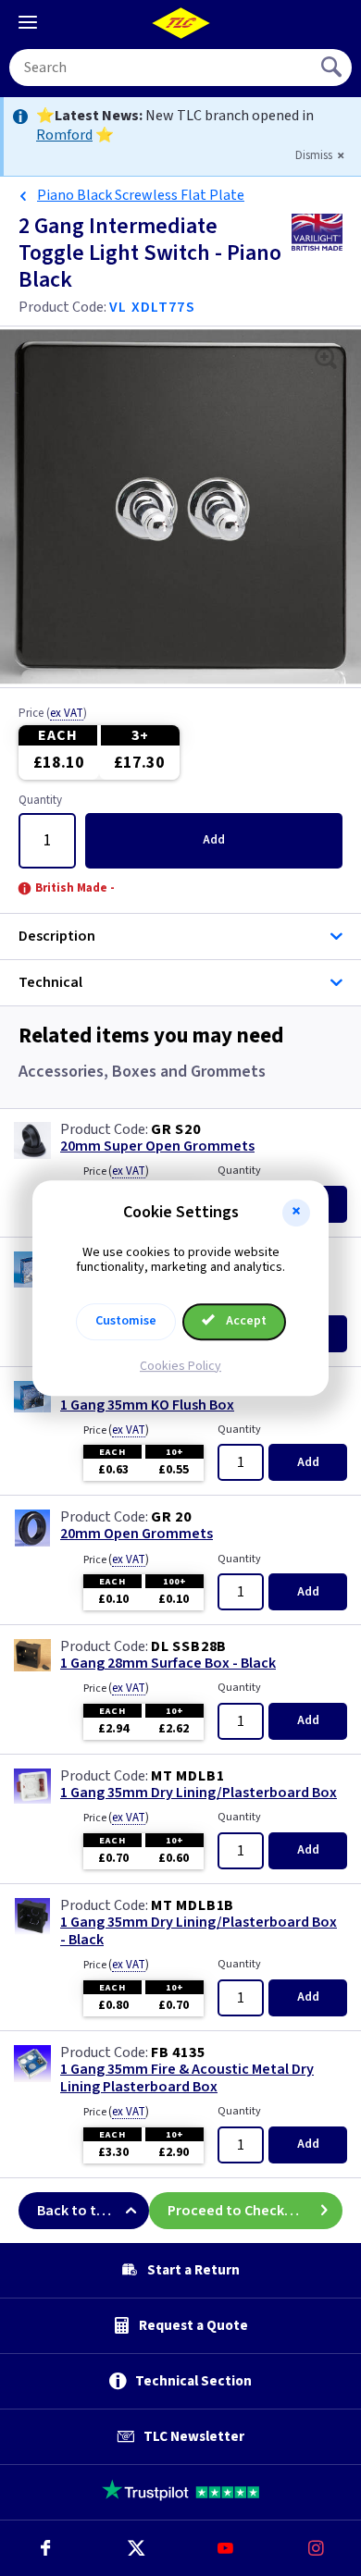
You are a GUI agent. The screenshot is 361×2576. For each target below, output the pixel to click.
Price (53, 714)
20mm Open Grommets (137, 1534)
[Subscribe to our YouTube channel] (226, 2548)
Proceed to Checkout (238, 2211)
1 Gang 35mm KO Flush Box (147, 1405)
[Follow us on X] (136, 2548)
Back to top (75, 2211)
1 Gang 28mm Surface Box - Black (168, 1664)
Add (214, 840)
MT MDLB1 (187, 1776)
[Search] (333, 68)
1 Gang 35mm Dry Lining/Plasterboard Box (199, 1793)
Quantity (40, 801)
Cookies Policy (180, 1366)
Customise (126, 1321)
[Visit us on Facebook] (45, 2548)
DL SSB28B (189, 1646)
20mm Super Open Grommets (157, 1146)
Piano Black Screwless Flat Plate (141, 195)
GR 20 (171, 1517)
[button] (296, 1213)
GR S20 (176, 1129)
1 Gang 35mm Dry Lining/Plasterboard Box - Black (199, 1931)
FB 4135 (178, 2052)
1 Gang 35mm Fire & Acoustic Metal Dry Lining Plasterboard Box (187, 2078)
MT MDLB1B (193, 1905)
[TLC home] (180, 23)
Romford (64, 135)
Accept (245, 1321)
